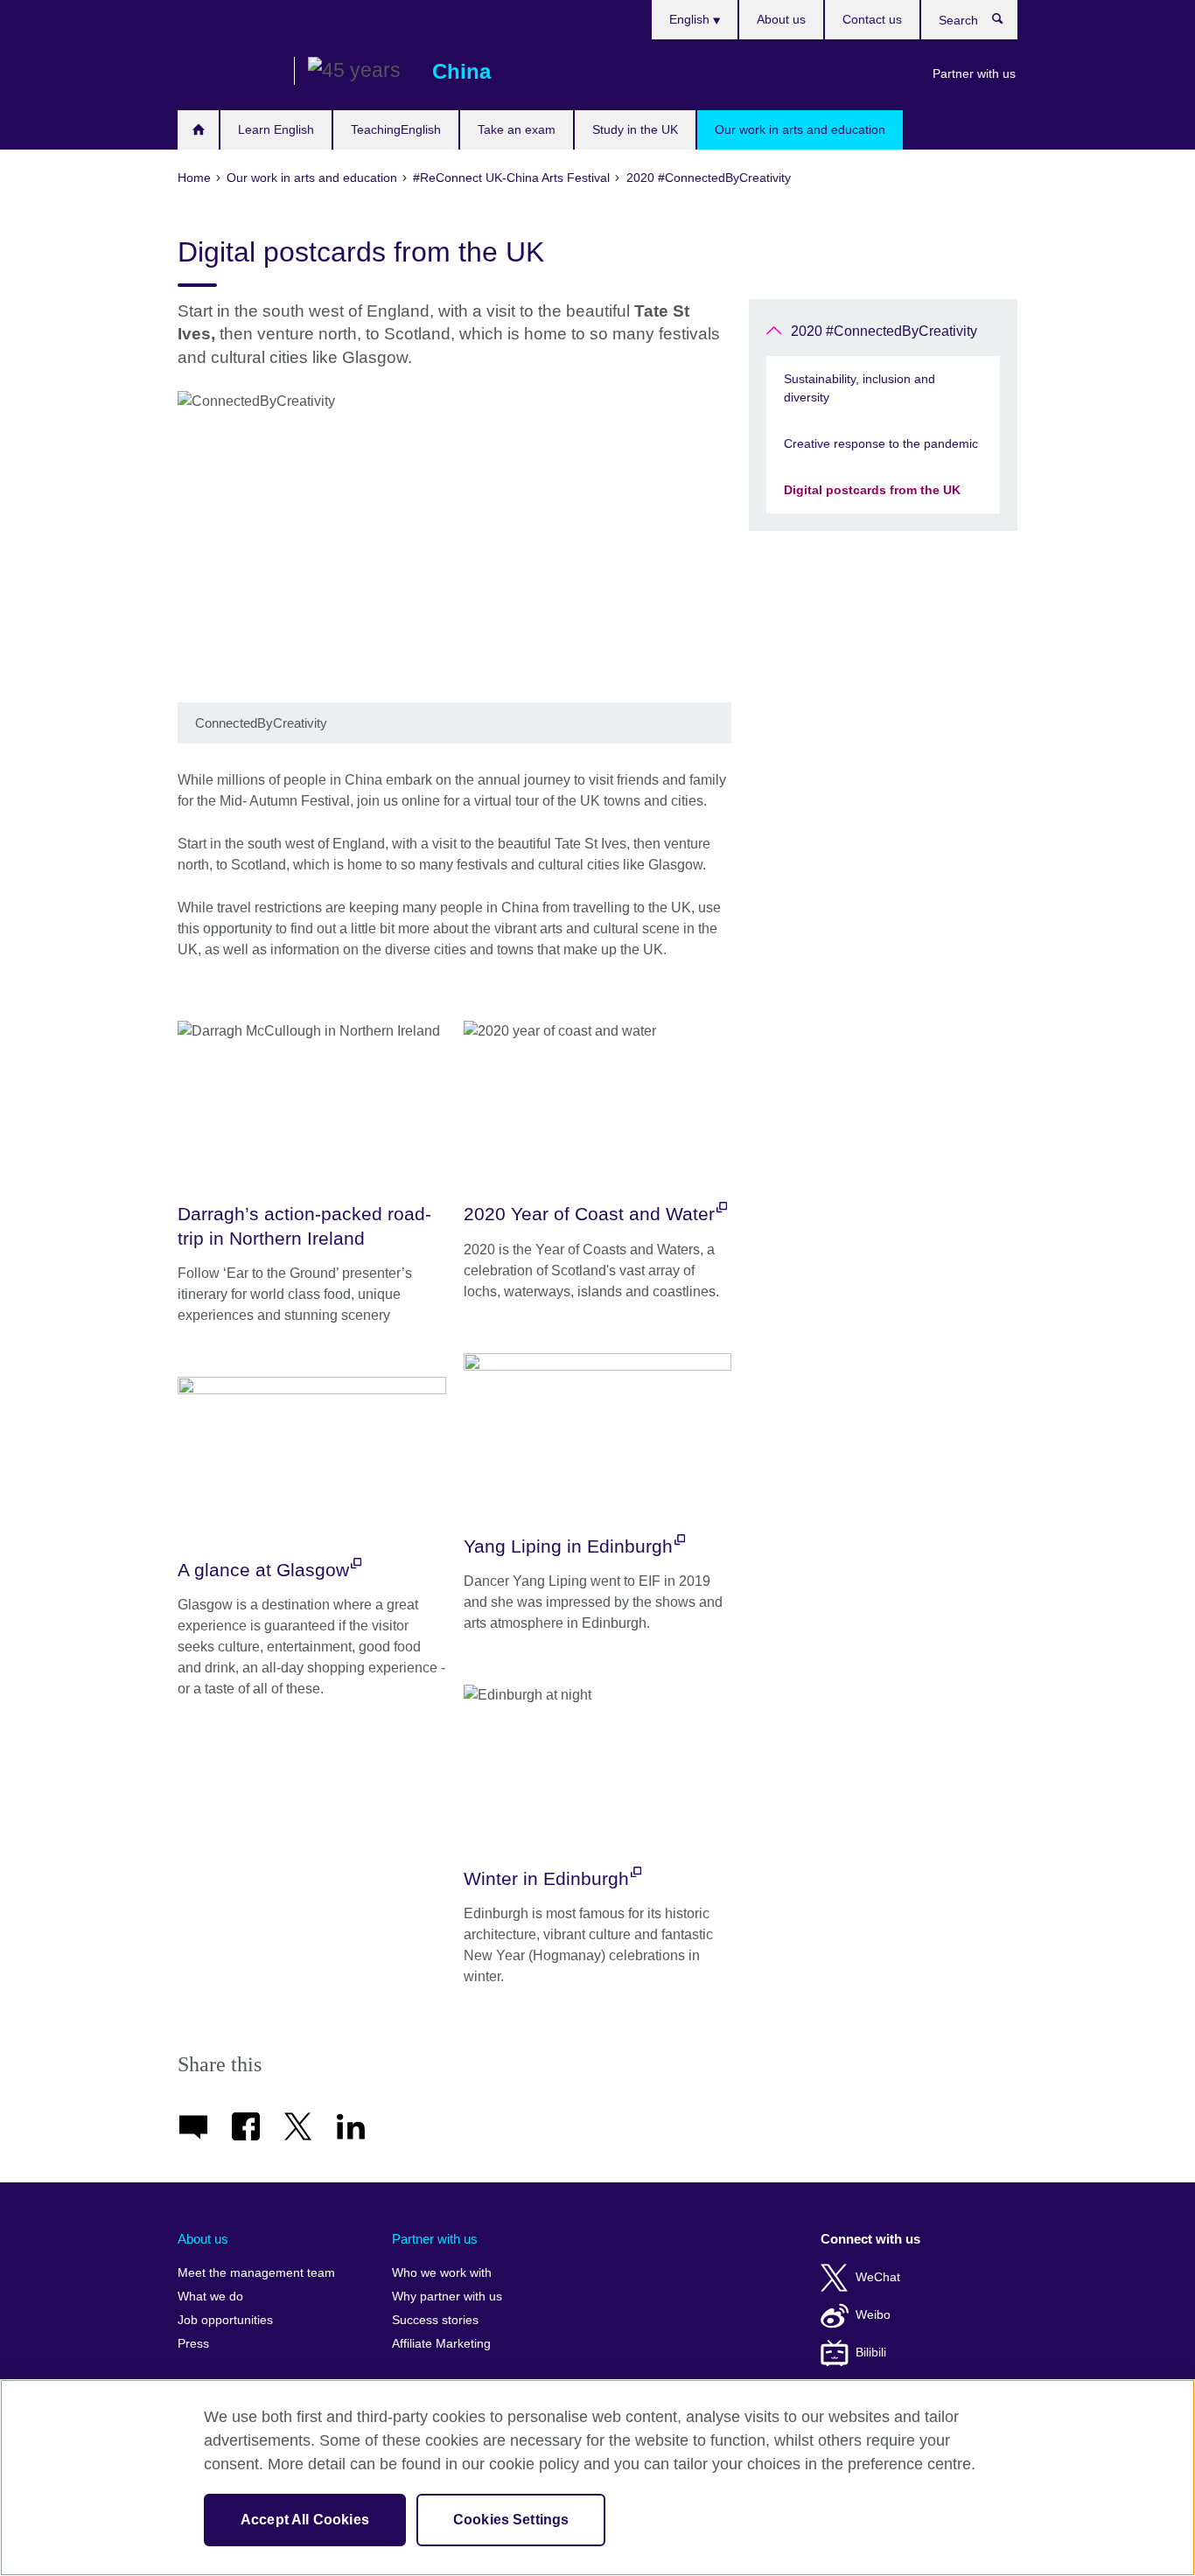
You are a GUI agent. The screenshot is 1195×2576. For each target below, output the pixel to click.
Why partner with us (447, 2297)
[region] (597, 2478)
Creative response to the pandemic (881, 443)
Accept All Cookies (305, 2520)
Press (193, 2344)
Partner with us (974, 73)
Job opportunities (225, 2320)
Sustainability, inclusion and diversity (860, 388)
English (691, 19)
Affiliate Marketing (441, 2344)
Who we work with (442, 2273)
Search (1006, 23)
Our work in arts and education (800, 129)
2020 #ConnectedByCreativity (884, 331)
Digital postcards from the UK (872, 490)
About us (781, 19)
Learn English (276, 129)
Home (198, 130)
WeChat (878, 2277)
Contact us (872, 19)
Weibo (873, 2315)
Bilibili (871, 2353)
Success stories (435, 2320)
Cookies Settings (511, 2520)
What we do (210, 2297)
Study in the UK (635, 129)
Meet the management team (256, 2273)
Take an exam (517, 129)
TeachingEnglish (396, 129)
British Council (229, 72)
